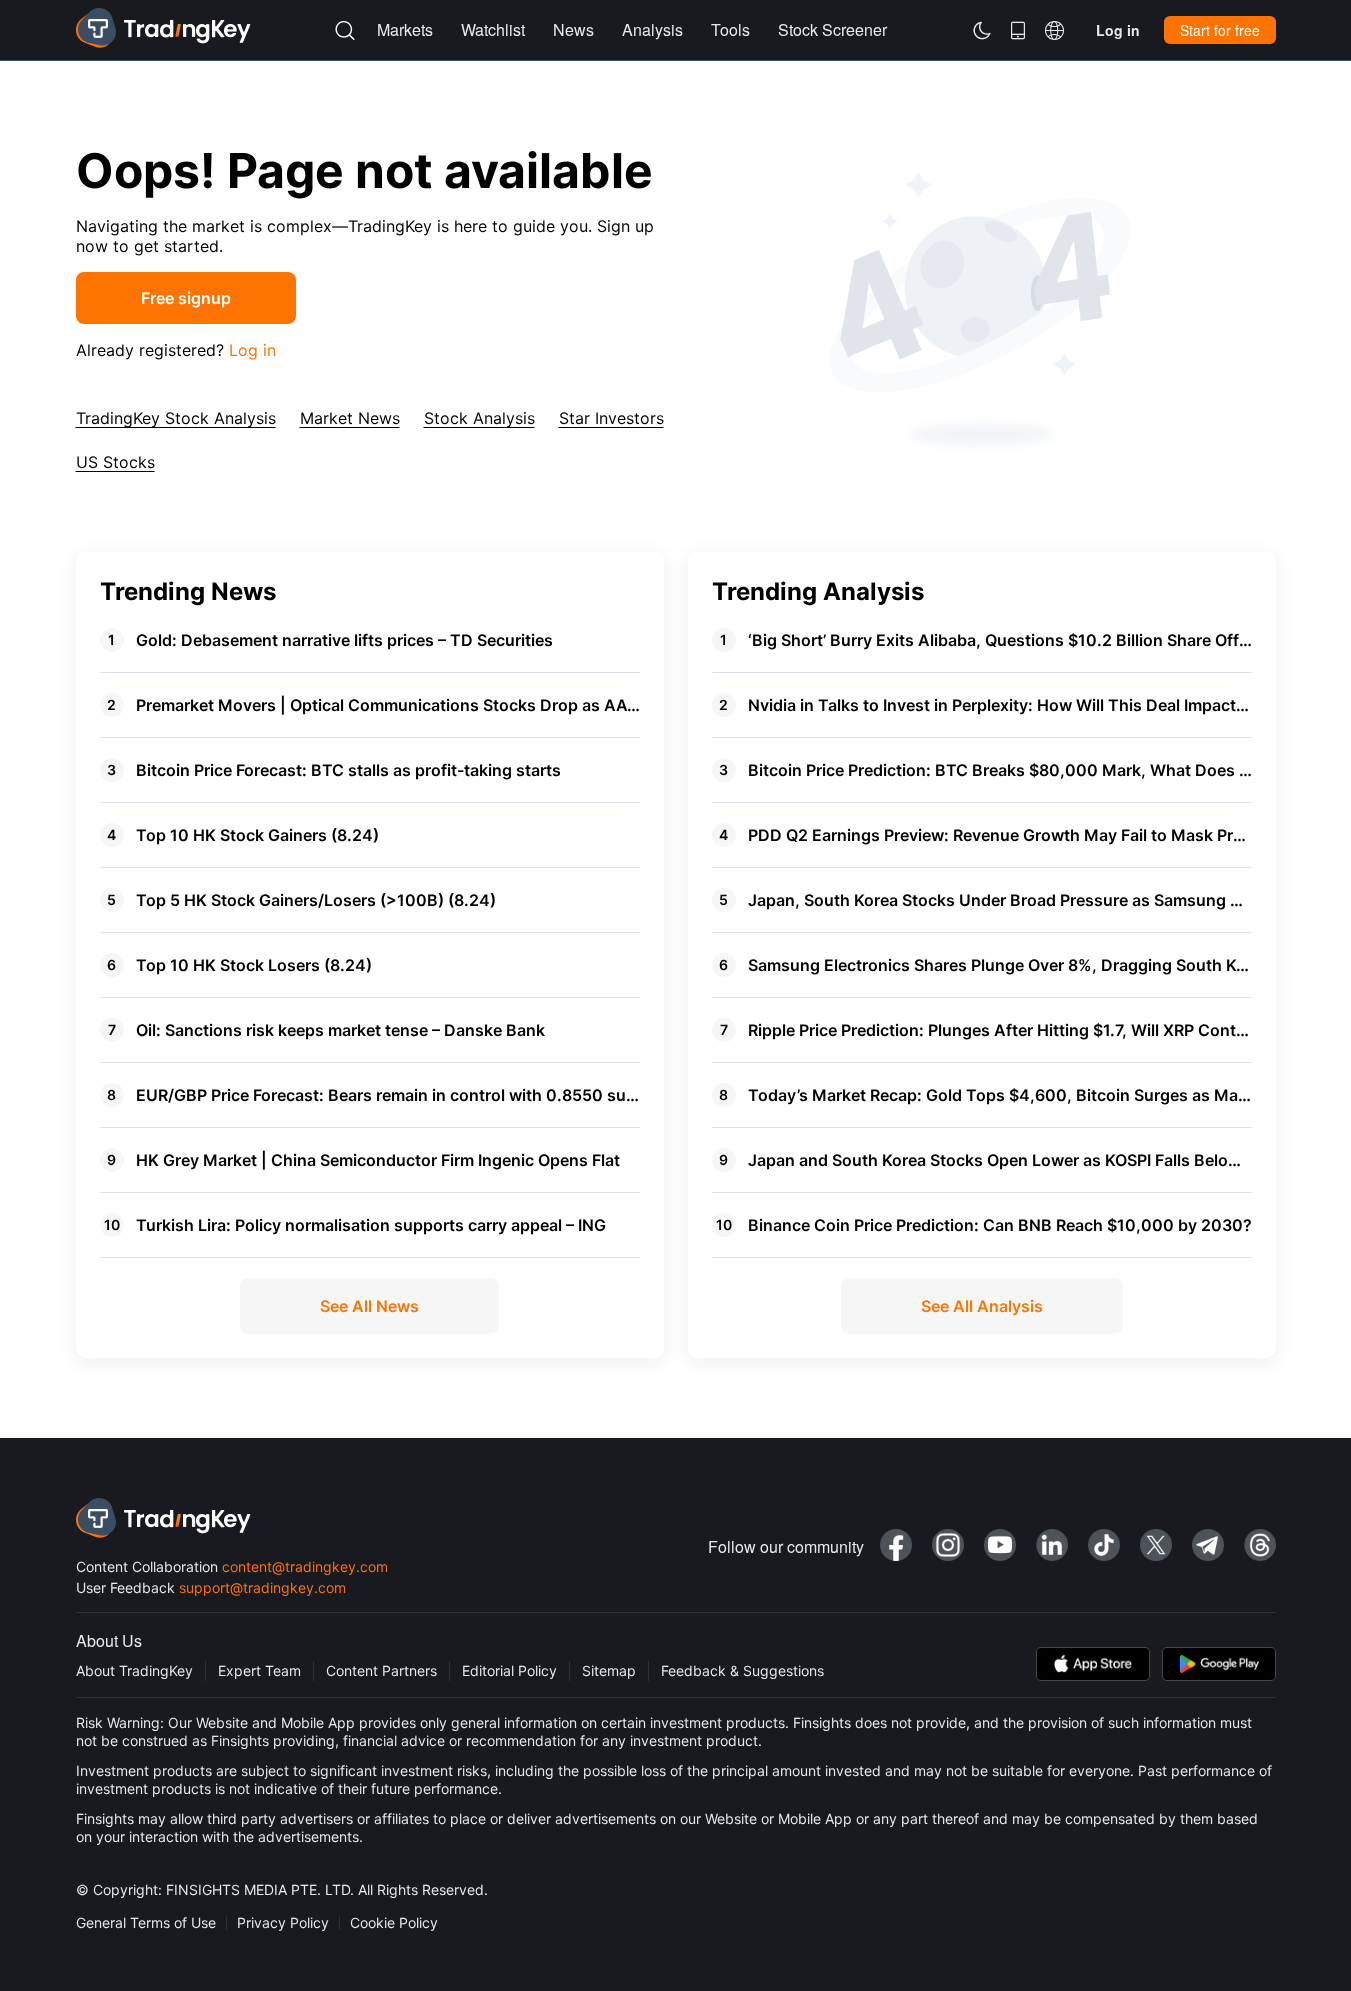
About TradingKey (134, 1670)
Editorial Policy (509, 1670)
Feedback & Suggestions (742, 1670)
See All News (369, 1306)
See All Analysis (982, 1306)
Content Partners (381, 1670)
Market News (350, 418)
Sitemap (609, 1670)
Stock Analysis (479, 418)
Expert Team (259, 1670)
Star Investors (611, 418)
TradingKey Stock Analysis (176, 418)
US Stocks (115, 462)
